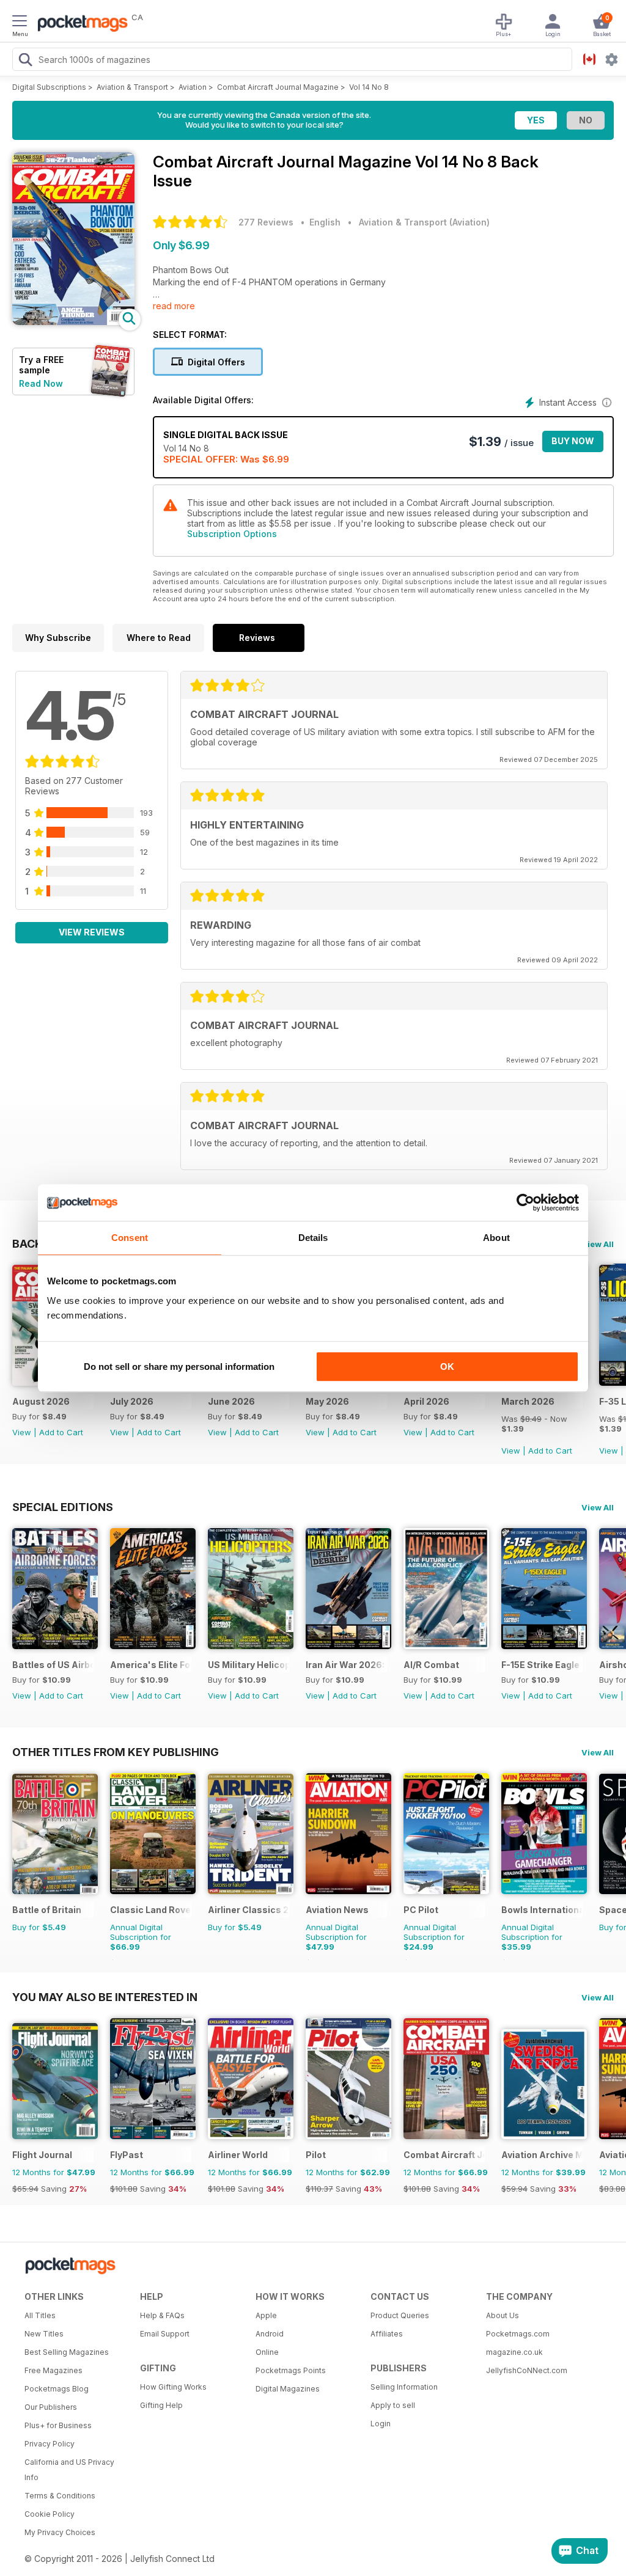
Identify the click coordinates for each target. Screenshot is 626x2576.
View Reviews (92, 932)
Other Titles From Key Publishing (116, 1752)
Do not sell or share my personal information (179, 1367)
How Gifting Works (173, 2387)
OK (447, 1367)
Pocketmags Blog (57, 2389)
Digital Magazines (288, 2389)
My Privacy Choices (60, 2532)
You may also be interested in (105, 1997)
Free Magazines (53, 2370)
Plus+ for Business (58, 2425)
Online (267, 2352)
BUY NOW (573, 441)
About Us (503, 2315)
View (22, 1432)
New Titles (44, 2334)
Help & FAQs (162, 2315)
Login (381, 2424)
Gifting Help (161, 2405)
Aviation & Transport (132, 87)
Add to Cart (61, 1432)
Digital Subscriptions (49, 87)
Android (270, 2334)
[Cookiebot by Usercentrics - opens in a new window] (525, 1202)
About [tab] (496, 1238)
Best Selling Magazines (67, 2352)
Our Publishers (51, 2407)
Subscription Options (232, 534)
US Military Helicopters (249, 1665)
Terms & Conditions (60, 2496)
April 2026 (426, 1401)
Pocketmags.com (518, 2334)
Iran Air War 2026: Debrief (346, 1665)
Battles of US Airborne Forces (53, 1665)
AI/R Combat (431, 1665)
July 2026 (132, 1401)
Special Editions (63, 1507)
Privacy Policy (50, 2444)
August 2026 (41, 1401)
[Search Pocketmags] (25, 61)
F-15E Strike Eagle (540, 1665)
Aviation (193, 87)
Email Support (165, 2334)
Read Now (41, 383)
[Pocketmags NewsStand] (79, 24)
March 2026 (528, 1401)
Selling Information (404, 2387)
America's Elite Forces (151, 1665)
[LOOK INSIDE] (73, 322)
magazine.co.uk (514, 2352)
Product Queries (400, 2315)
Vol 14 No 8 (369, 87)
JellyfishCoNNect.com (527, 2370)
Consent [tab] (130, 1238)
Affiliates (387, 2334)
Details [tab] (313, 1238)
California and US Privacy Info (69, 2470)
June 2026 (231, 1401)
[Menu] (20, 23)
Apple (266, 2315)
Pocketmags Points (291, 2370)
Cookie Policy (50, 2514)
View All (598, 1244)
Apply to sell (393, 2405)
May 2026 (327, 1401)
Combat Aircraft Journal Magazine (278, 87)
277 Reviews (266, 222)
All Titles (40, 2315)
